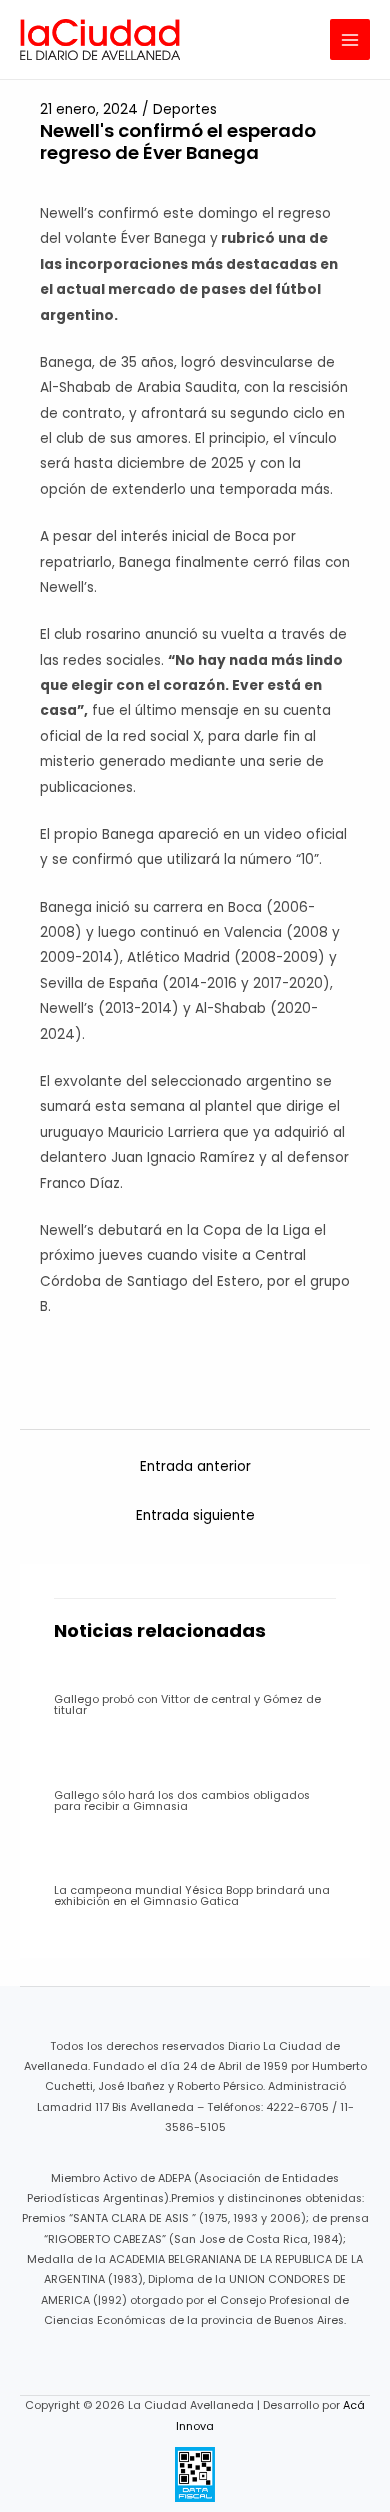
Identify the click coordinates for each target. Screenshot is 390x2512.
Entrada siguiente (195, 1515)
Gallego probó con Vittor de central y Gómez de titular (187, 1705)
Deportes (185, 109)
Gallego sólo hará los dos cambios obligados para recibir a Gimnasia (182, 1801)
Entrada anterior (195, 1466)
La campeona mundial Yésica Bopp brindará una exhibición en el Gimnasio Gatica (192, 1896)
